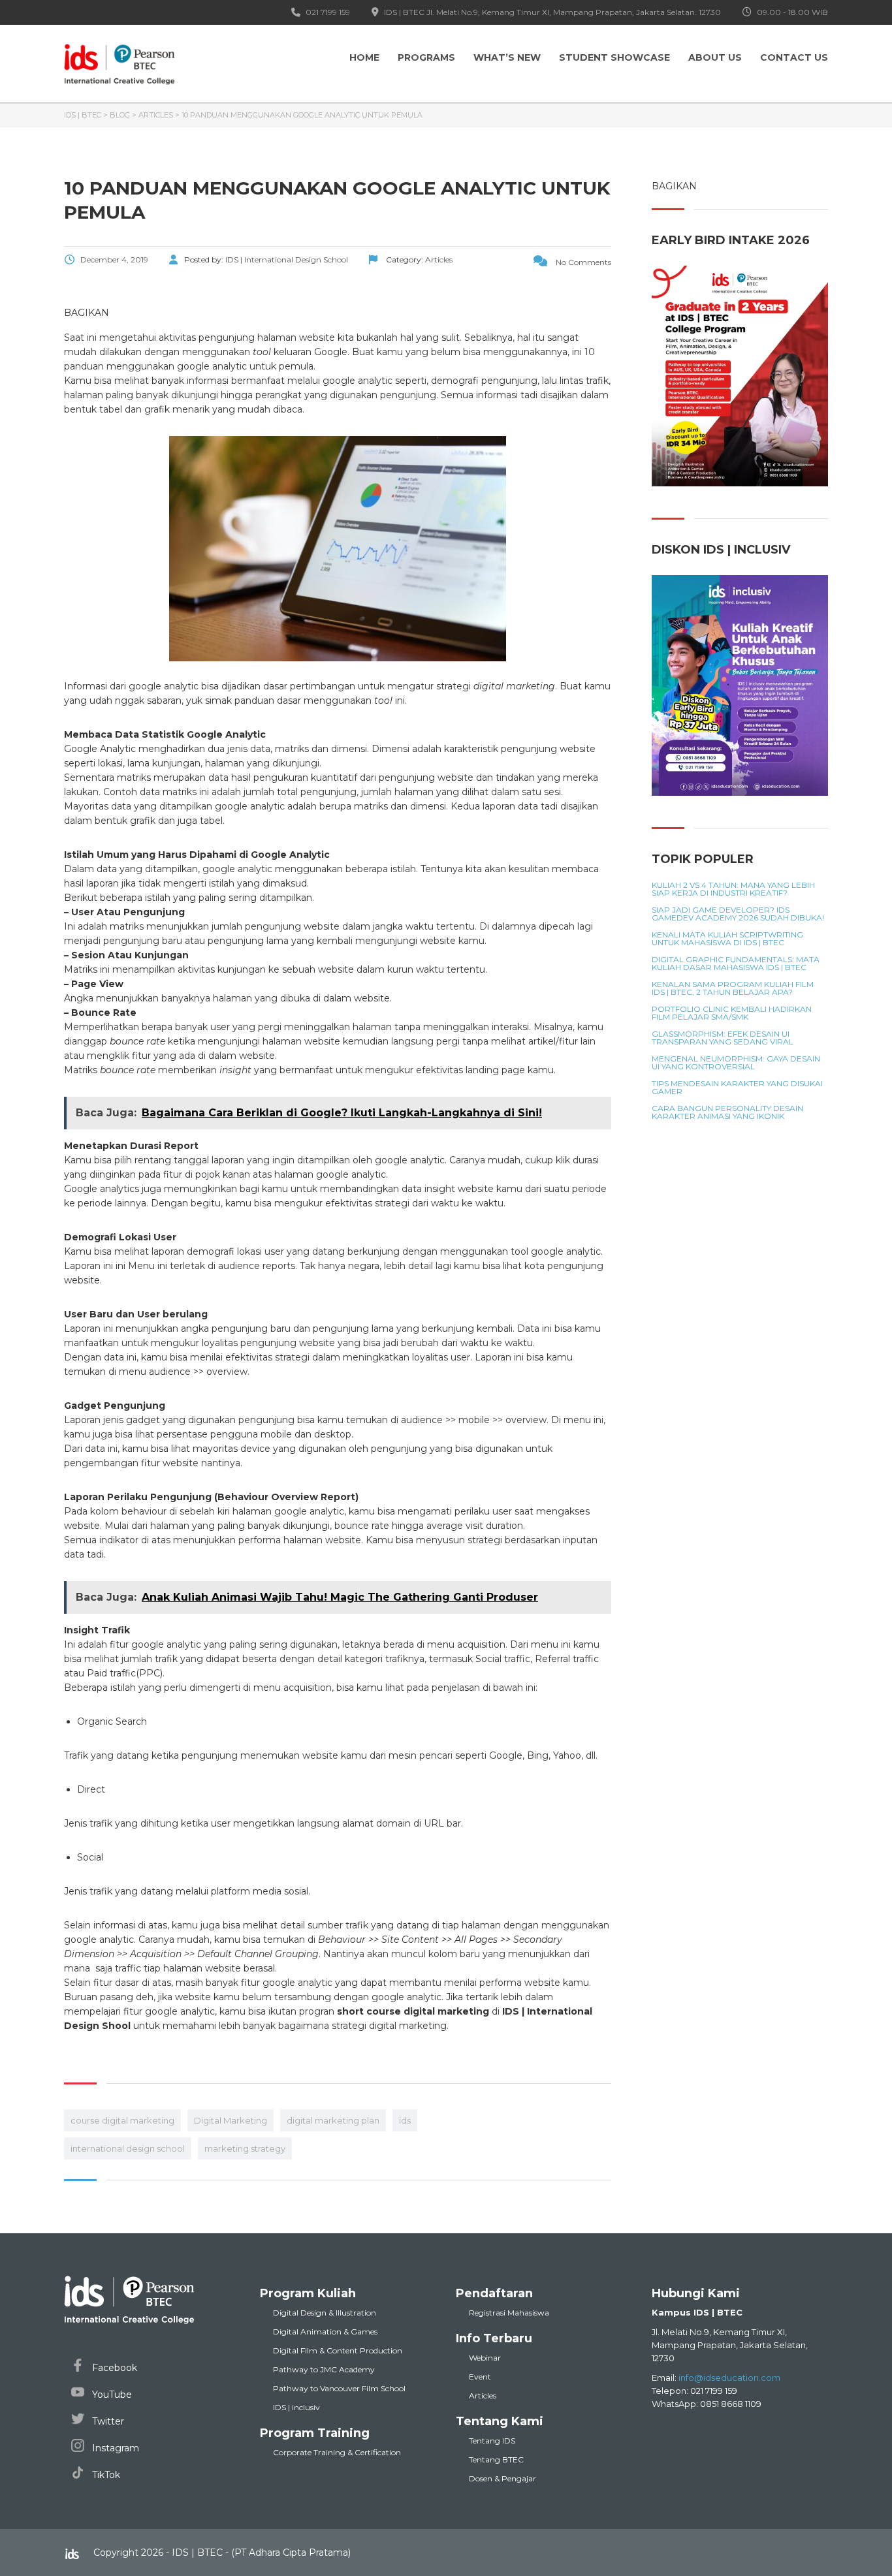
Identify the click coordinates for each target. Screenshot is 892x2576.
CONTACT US (794, 57)
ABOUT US (715, 57)
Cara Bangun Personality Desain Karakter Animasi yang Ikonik (727, 1112)
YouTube (111, 2395)
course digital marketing (122, 2120)
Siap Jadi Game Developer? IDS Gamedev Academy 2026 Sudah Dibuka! (738, 914)
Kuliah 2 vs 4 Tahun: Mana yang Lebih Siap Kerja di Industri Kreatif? (733, 889)
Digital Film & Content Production (338, 2350)
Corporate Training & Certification (337, 2452)
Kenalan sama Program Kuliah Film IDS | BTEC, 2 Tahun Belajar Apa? (733, 988)
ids (405, 2120)
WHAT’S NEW (507, 57)
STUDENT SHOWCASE (614, 57)
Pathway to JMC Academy (324, 2369)
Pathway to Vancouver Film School (339, 2388)
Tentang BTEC (496, 2459)
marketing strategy (245, 2148)
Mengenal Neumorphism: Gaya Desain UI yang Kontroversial (736, 1063)
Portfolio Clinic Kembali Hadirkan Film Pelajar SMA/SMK (732, 1013)
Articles (483, 2395)
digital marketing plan (333, 2120)
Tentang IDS (492, 2441)
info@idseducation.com (729, 2378)
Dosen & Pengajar (502, 2478)
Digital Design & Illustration (325, 2313)
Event (480, 2377)
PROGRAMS (426, 57)
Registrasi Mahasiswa (509, 2313)
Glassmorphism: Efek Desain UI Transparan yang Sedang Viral (723, 1038)
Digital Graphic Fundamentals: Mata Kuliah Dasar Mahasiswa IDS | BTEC (736, 964)
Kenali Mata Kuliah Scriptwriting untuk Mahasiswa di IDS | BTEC (727, 939)
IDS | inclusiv (296, 2407)
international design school (128, 2148)
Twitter (107, 2421)
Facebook (113, 2368)
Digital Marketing (231, 2120)
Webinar (485, 2358)
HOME (364, 57)
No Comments (582, 262)
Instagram (114, 2448)
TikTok (105, 2475)
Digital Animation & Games (325, 2332)
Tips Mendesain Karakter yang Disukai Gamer (737, 1088)
